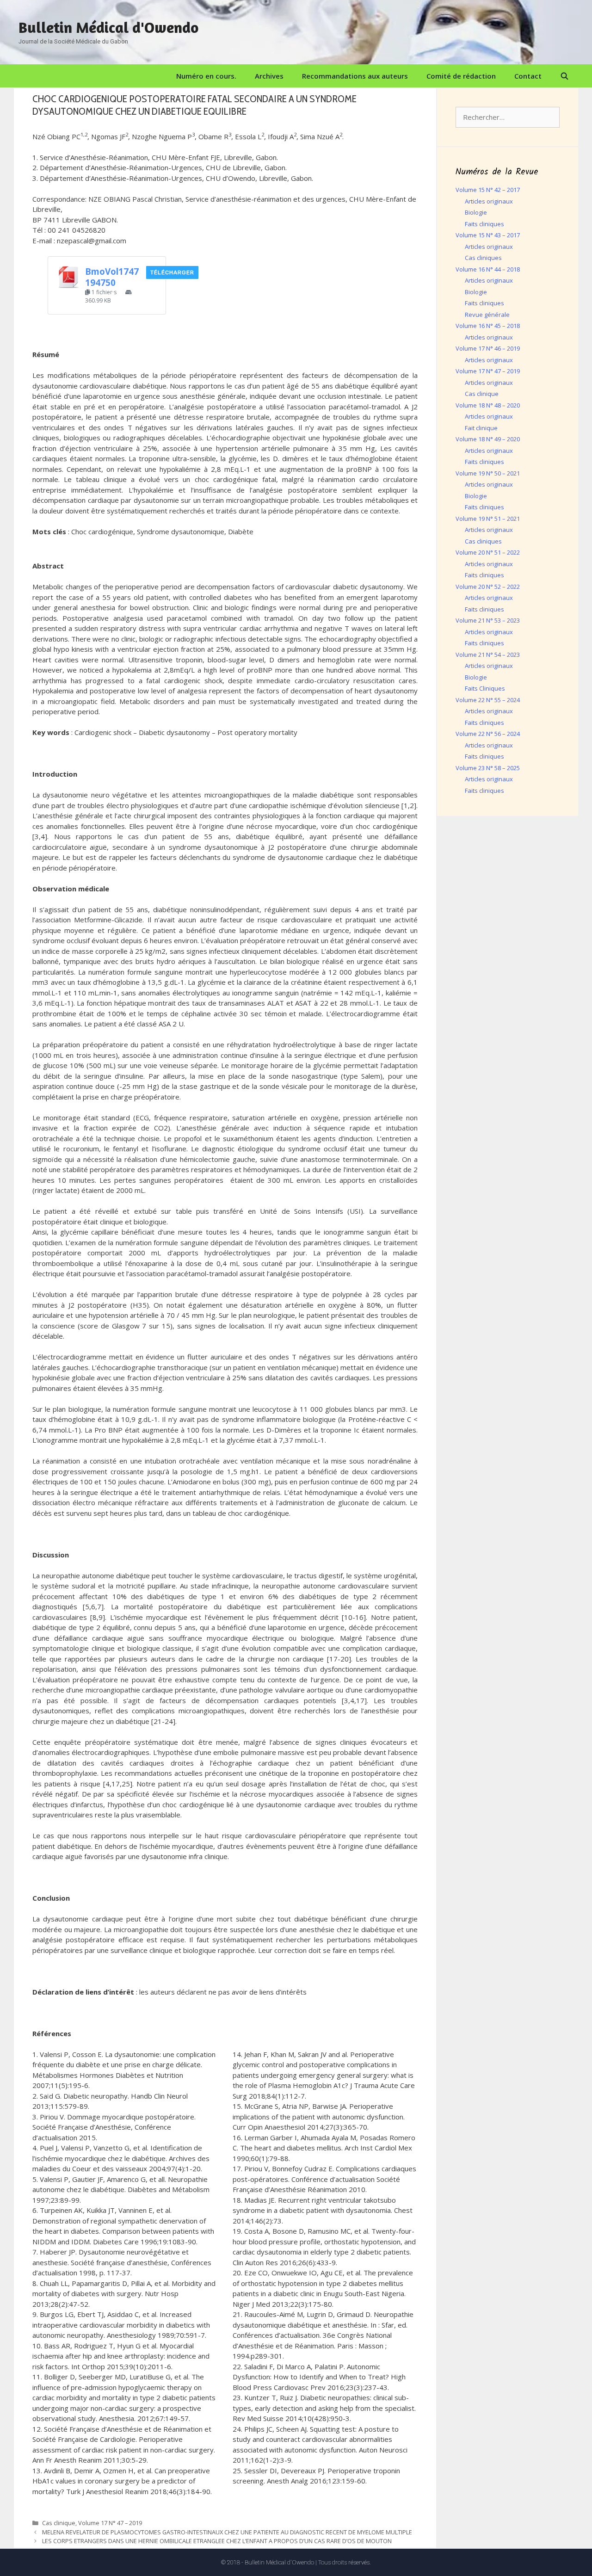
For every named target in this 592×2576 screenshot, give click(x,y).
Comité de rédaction (461, 76)
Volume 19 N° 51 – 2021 (488, 519)
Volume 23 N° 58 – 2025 (488, 768)
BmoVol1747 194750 (112, 277)
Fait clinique (481, 428)
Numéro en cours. (206, 76)
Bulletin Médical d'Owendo (108, 27)
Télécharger (172, 272)
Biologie (476, 212)
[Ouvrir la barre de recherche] (564, 76)
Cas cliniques (483, 258)
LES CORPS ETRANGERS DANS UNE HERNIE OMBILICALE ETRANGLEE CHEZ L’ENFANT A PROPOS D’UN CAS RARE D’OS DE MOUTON (217, 2541)
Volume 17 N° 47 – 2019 (110, 2523)
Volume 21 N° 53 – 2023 (488, 620)
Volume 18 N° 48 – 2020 (488, 405)
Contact (528, 76)
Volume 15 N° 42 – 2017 (488, 190)
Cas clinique (59, 2523)
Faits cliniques (484, 224)
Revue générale (487, 315)
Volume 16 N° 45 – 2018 (488, 326)
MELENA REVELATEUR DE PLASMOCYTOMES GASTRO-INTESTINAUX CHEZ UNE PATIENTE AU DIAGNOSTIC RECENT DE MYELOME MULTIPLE (227, 2532)
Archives (269, 76)
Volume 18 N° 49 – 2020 (488, 439)
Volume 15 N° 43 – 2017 (488, 235)
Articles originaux (489, 201)
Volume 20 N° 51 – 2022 (488, 552)
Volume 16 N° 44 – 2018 (488, 269)
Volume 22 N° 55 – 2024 (488, 700)
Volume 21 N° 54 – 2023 (488, 655)
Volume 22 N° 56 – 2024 (488, 734)
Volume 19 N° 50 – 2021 (488, 473)
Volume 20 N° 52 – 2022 (488, 587)
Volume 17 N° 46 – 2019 (488, 348)
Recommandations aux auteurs (355, 76)
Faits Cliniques (485, 688)
